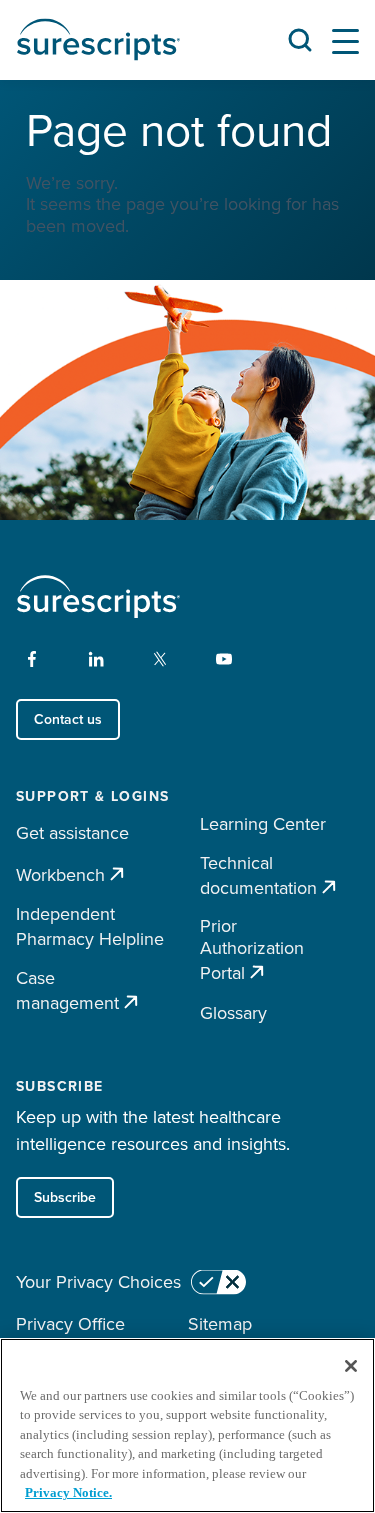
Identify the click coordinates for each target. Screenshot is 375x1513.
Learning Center (263, 823)
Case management (67, 990)
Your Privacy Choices (98, 1282)
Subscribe (65, 1197)
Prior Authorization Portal (252, 949)
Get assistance (72, 832)
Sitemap (220, 1323)
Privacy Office (70, 1323)
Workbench (60, 874)
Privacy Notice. (68, 1492)
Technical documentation (258, 875)
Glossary (233, 1012)
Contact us (68, 719)
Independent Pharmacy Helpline (90, 926)
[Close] (351, 1366)
